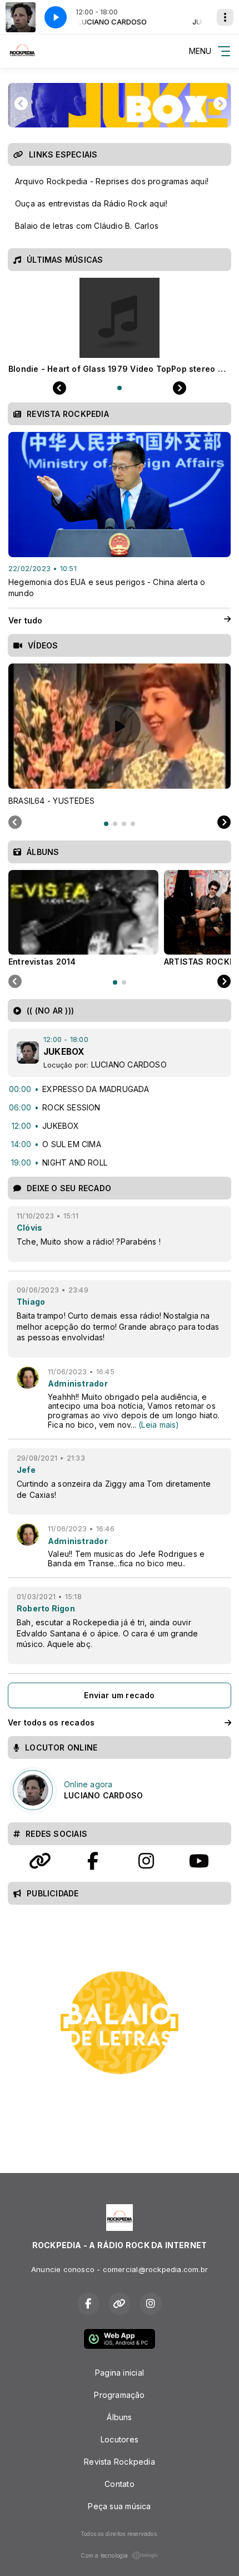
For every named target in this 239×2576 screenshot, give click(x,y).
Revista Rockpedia (120, 2462)
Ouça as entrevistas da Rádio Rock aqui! (91, 203)
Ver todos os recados (51, 1722)
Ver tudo (26, 620)
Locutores (120, 2439)
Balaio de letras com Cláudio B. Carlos (87, 226)
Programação (119, 2395)
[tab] (106, 824)
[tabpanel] (120, 735)
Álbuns (119, 2417)
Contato (119, 2484)
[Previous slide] (15, 823)
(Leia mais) (159, 1425)
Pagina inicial (120, 2373)
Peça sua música (119, 2506)
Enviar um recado (119, 1695)
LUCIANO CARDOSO (129, 1065)
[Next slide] (224, 823)
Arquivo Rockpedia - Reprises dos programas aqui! (112, 181)
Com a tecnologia (104, 2555)
